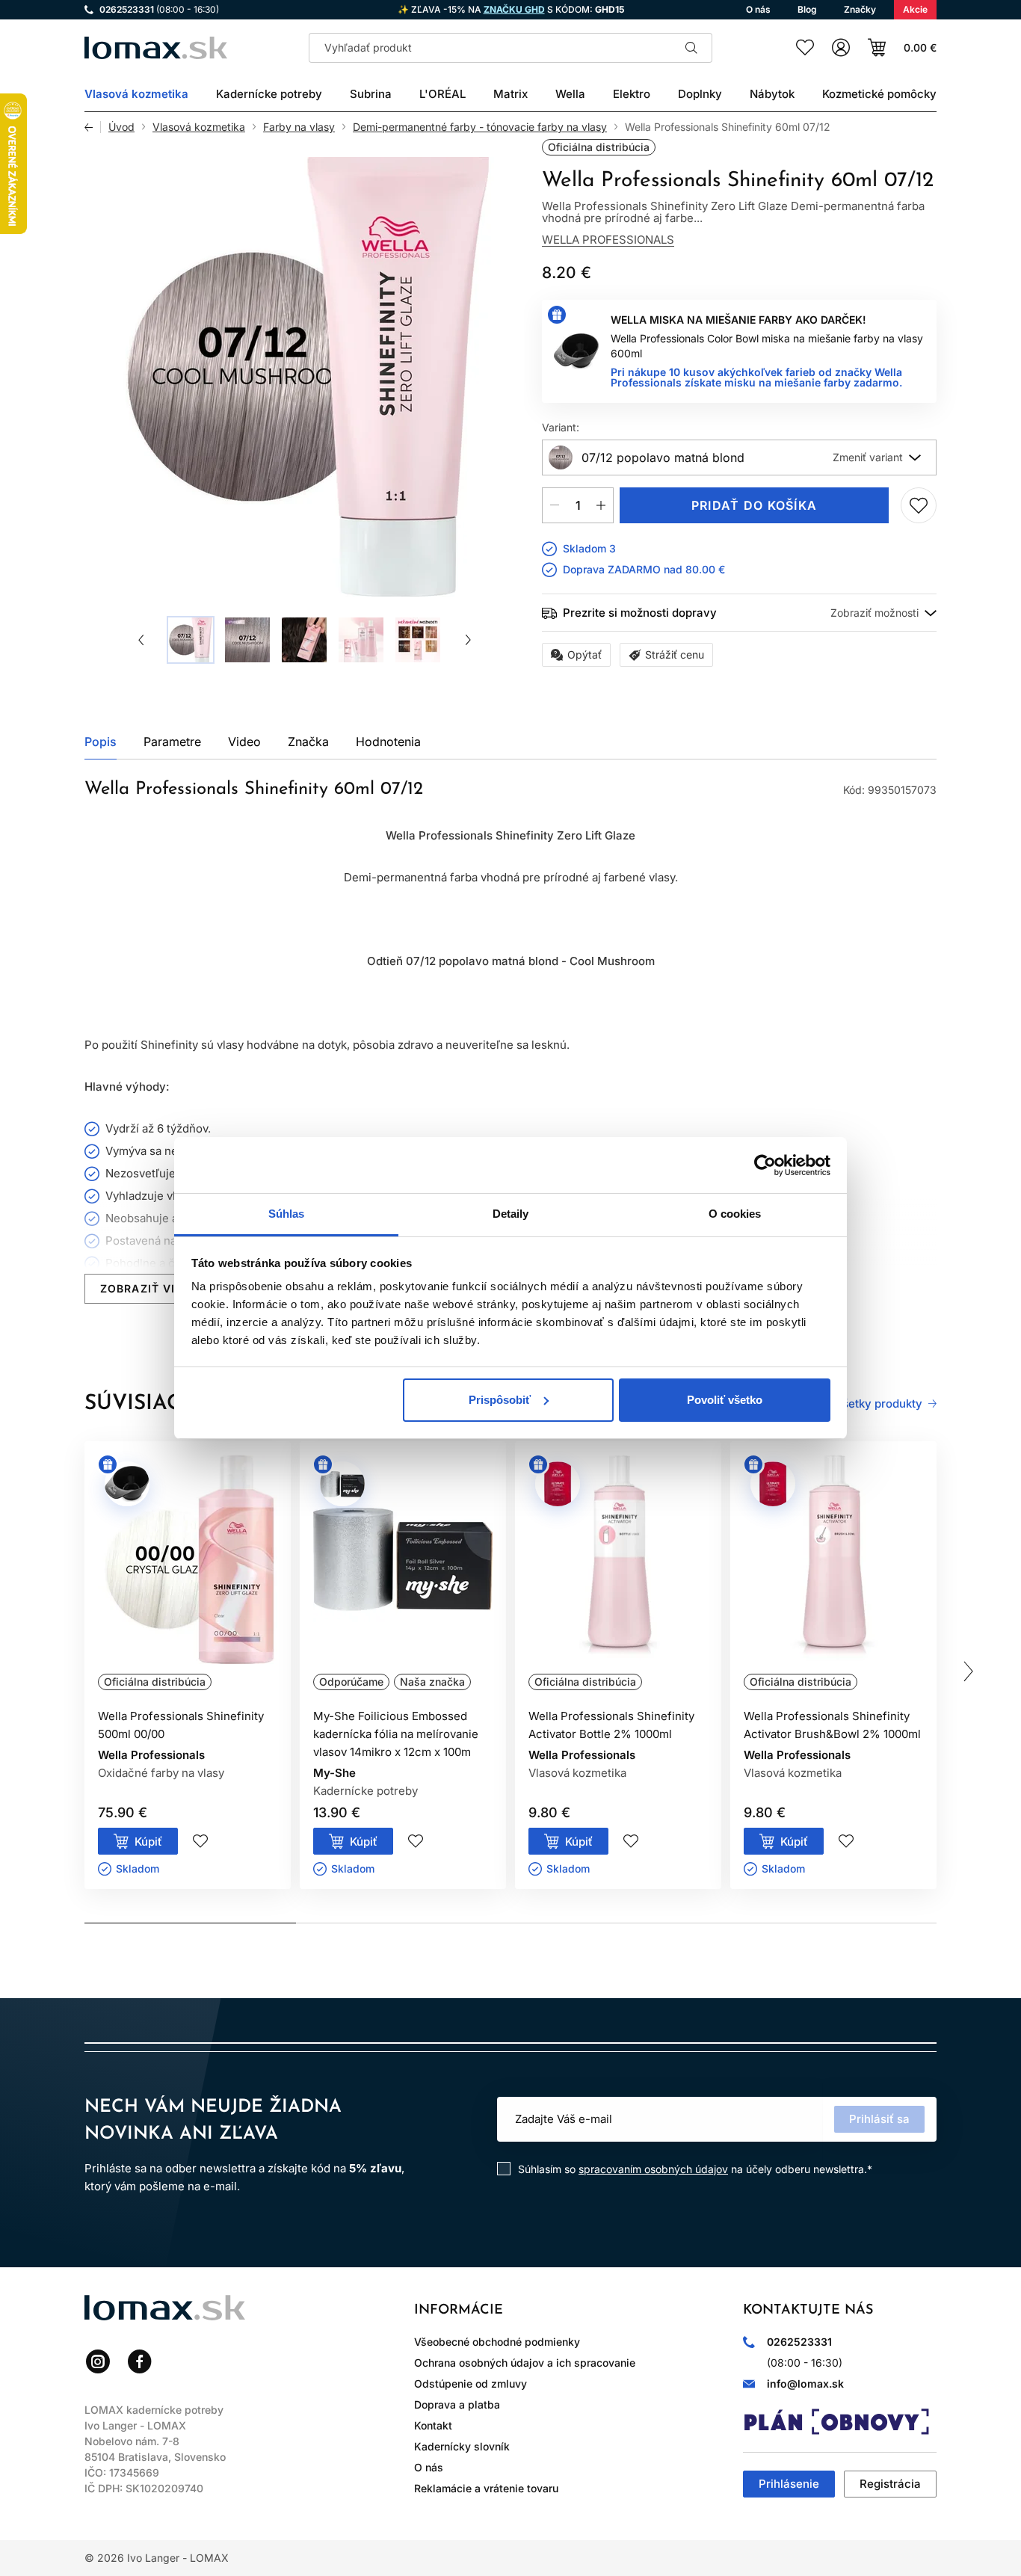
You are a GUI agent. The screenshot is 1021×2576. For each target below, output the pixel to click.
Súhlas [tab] (287, 1214)
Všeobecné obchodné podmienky (497, 2342)
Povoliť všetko (725, 1400)
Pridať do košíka (754, 505)
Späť (93, 127)
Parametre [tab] (172, 742)
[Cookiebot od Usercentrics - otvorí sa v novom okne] (765, 1165)
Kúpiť (148, 1842)
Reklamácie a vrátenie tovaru (486, 2488)
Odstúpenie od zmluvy (471, 2384)
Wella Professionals (608, 240)
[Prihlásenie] (841, 48)
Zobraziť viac (146, 1288)
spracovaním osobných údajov (653, 2169)
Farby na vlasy (299, 127)
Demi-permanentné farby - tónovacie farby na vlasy (480, 127)
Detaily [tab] (511, 1214)
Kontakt (433, 2425)
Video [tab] (244, 742)
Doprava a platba (457, 2404)
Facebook (140, 2361)
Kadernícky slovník (462, 2446)
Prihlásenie (789, 2484)
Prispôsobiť (500, 1400)
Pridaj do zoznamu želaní (919, 505)
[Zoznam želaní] (805, 48)
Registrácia (890, 2484)
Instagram (98, 2361)
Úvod (121, 127)
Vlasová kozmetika (199, 127)
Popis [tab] (101, 742)
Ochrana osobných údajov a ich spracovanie (525, 2363)
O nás (429, 2467)
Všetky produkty (879, 1404)
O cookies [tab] (735, 1214)
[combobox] (739, 457)
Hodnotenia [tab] (388, 742)
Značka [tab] (308, 742)
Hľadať (691, 48)
